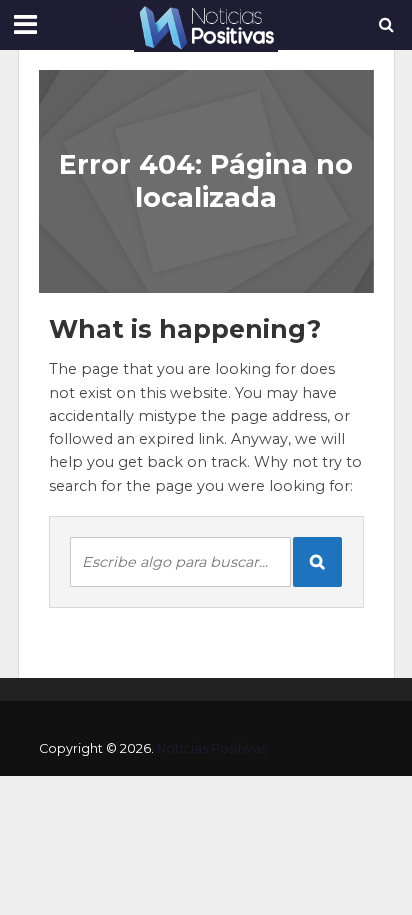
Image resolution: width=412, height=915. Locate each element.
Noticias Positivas (212, 748)
